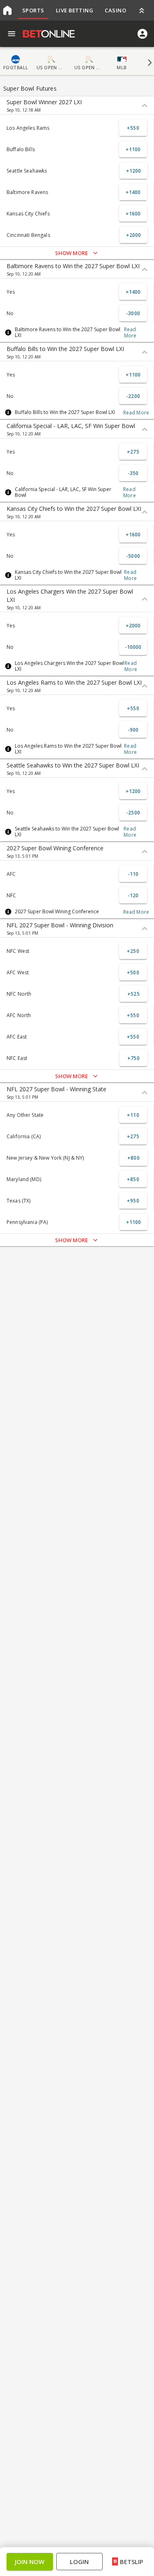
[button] (77, 1310)
